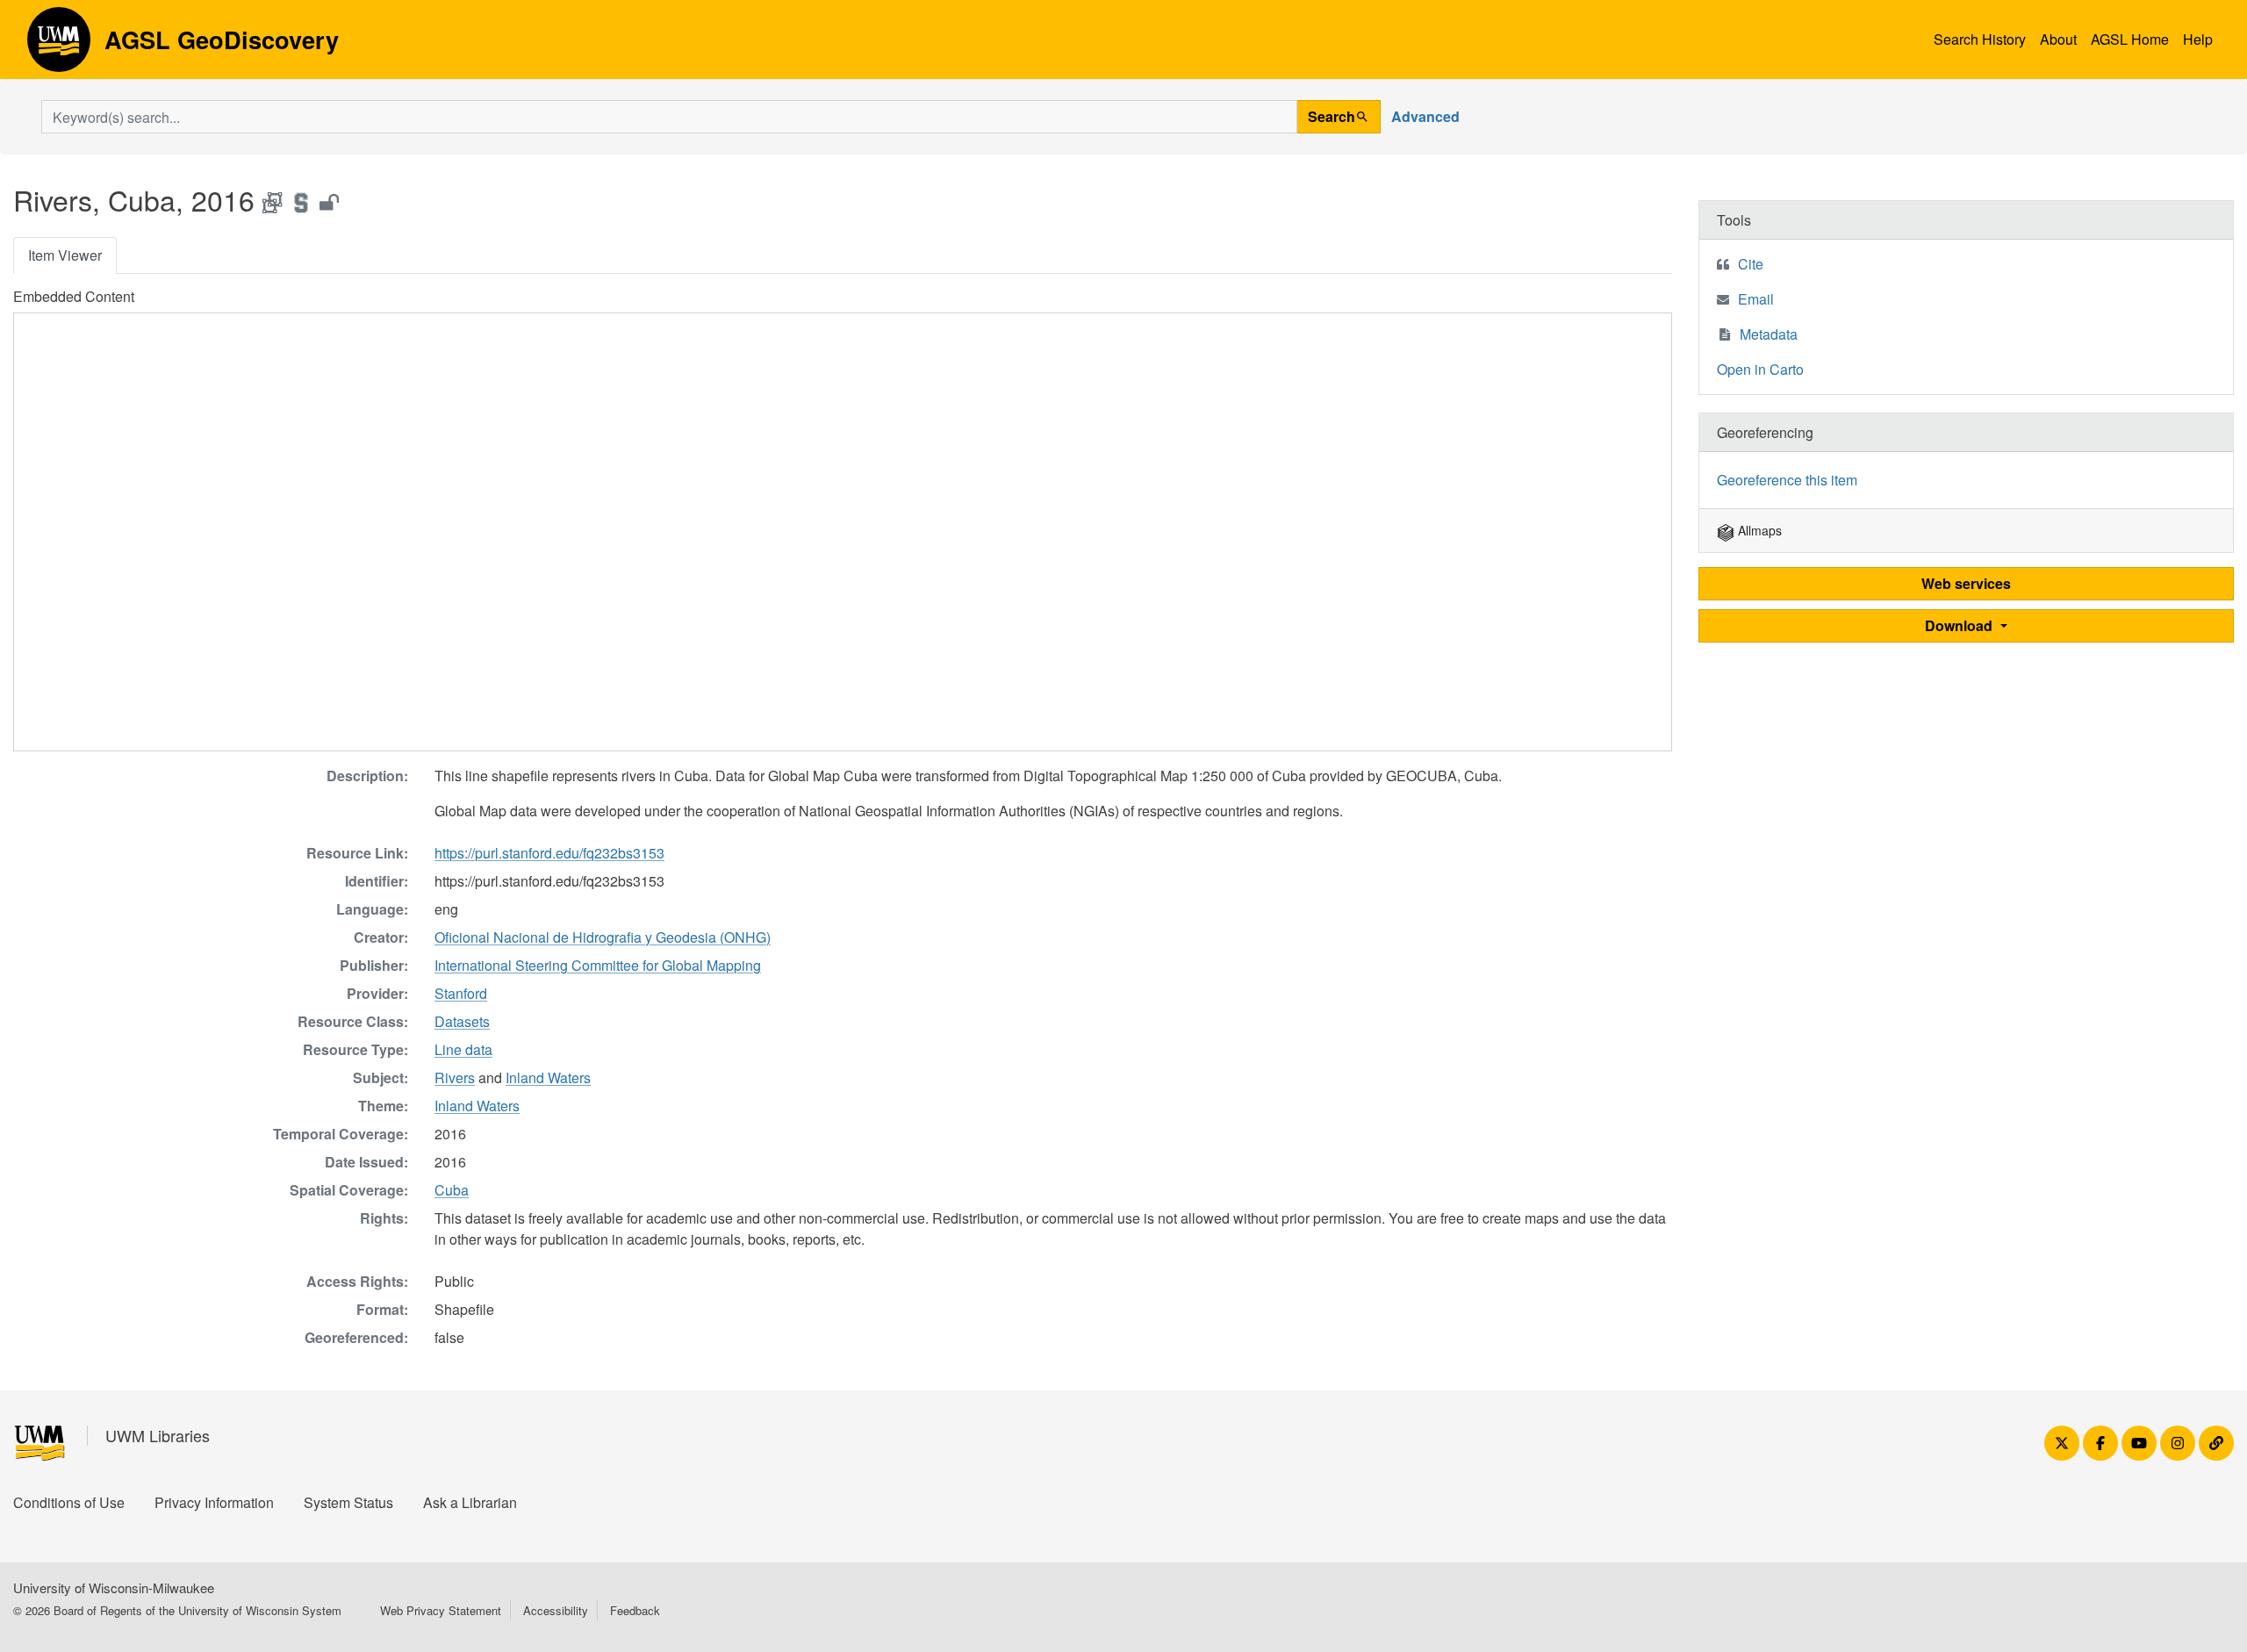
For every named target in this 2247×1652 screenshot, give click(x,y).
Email (1756, 299)
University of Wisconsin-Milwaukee (114, 1587)
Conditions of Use (69, 1502)
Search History (1980, 39)
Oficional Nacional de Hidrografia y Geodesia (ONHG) (603, 937)
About (2058, 39)
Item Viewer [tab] (65, 255)
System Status (348, 1502)
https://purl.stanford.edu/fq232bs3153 (549, 853)
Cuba (452, 1190)
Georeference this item (1787, 480)
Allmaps (1758, 530)
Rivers (455, 1077)
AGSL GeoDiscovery (59, 46)
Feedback (635, 1610)
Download (1960, 625)
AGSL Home (2130, 39)
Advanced (1425, 116)
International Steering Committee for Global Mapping (598, 965)
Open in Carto (1760, 369)
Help (2198, 39)
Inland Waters (548, 1077)
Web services (1966, 583)
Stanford (461, 993)
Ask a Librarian (470, 1502)
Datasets (462, 1021)
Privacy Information (214, 1502)
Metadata (1769, 334)
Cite (1751, 264)
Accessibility (556, 1610)
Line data (463, 1049)
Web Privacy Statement (441, 1610)
